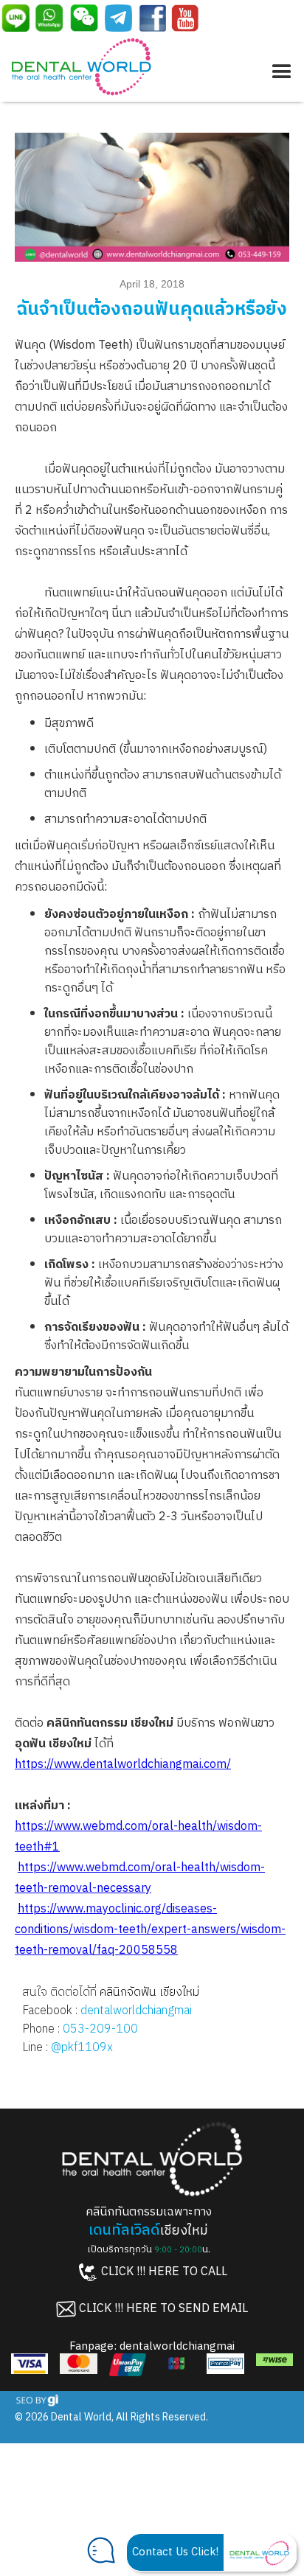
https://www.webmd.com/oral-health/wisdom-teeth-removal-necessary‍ (140, 1878)
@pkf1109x (82, 2048)
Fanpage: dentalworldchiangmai (152, 2346)
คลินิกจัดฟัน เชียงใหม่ (149, 1992)
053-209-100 (100, 2029)
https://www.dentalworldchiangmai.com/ (123, 1765)
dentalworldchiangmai (136, 2011)
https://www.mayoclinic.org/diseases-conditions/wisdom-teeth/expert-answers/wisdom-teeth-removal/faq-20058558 (150, 1930)
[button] (279, 69)
